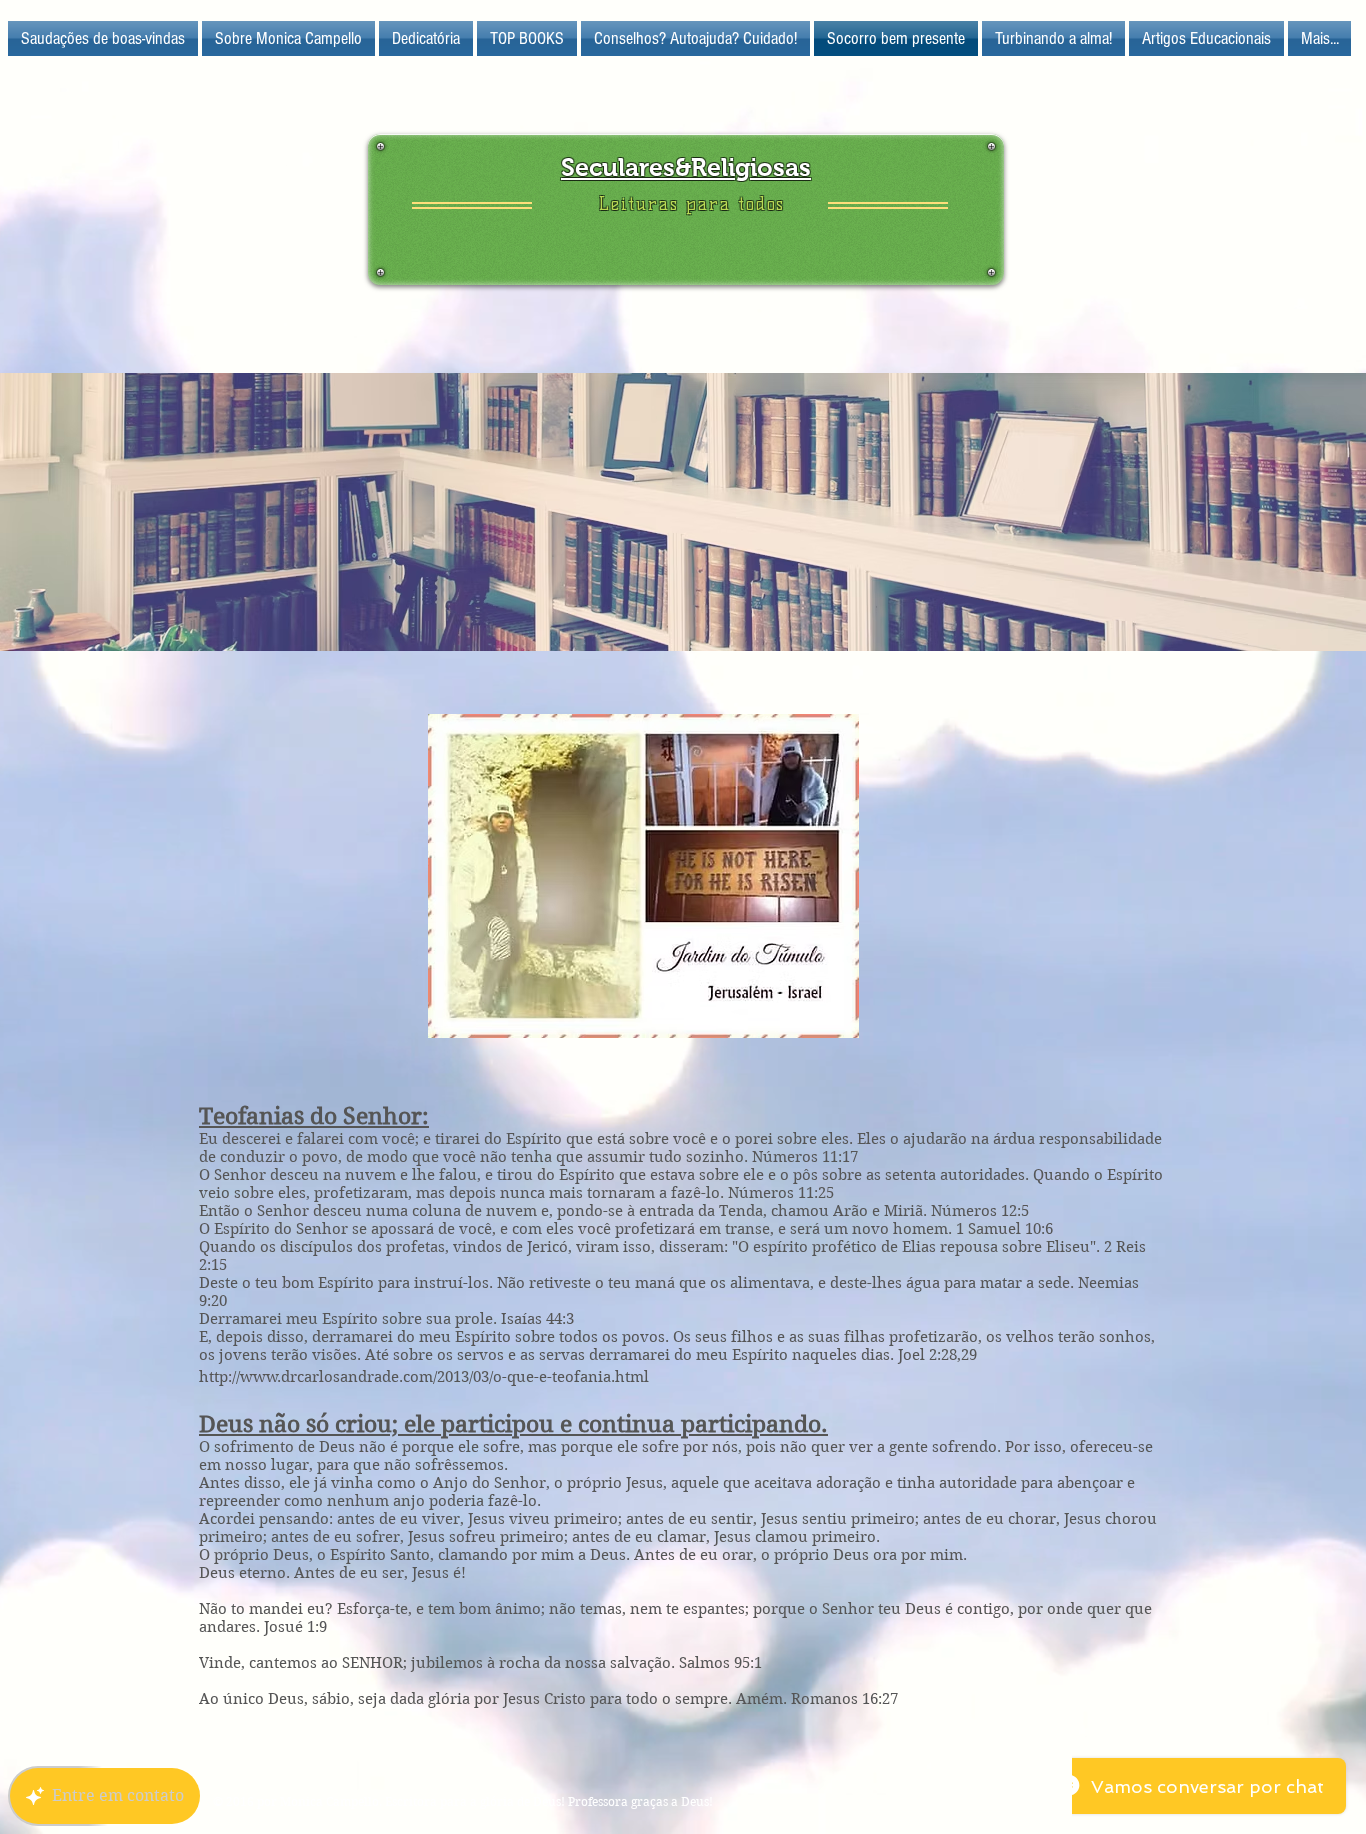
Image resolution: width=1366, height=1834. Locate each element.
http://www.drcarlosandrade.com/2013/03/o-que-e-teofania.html (424, 1377)
